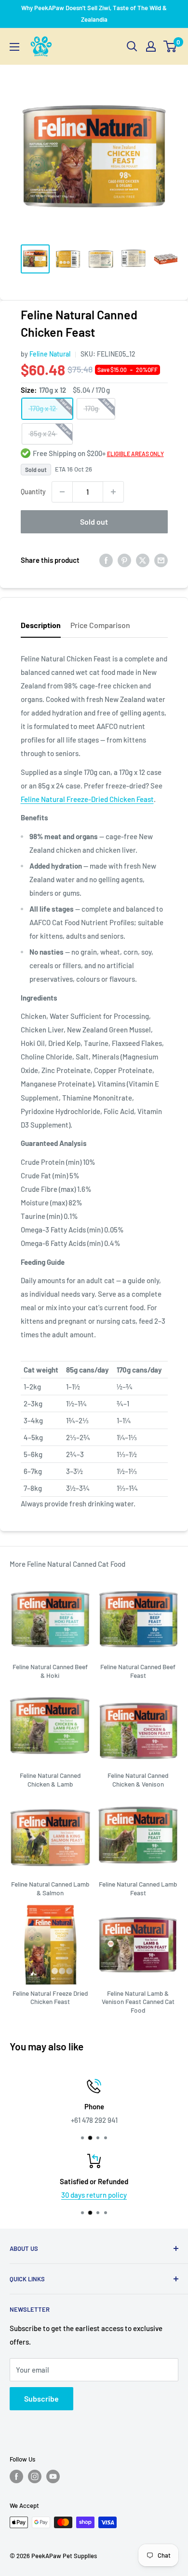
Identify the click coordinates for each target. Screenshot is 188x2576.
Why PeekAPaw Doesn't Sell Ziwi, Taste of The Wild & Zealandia (94, 14)
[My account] (151, 46)
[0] (170, 46)
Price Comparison (100, 625)
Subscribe (41, 2398)
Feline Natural (50, 354)
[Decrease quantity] (62, 492)
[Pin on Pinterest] (124, 560)
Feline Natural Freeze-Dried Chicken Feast (87, 799)
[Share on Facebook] (106, 560)
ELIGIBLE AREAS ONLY (135, 454)
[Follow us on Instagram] (35, 2476)
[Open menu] (14, 47)
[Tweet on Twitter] (143, 560)
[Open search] (132, 46)
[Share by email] (161, 560)
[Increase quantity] (113, 492)
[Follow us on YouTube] (53, 2476)
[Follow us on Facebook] (16, 2476)
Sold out (94, 522)
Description (41, 625)
